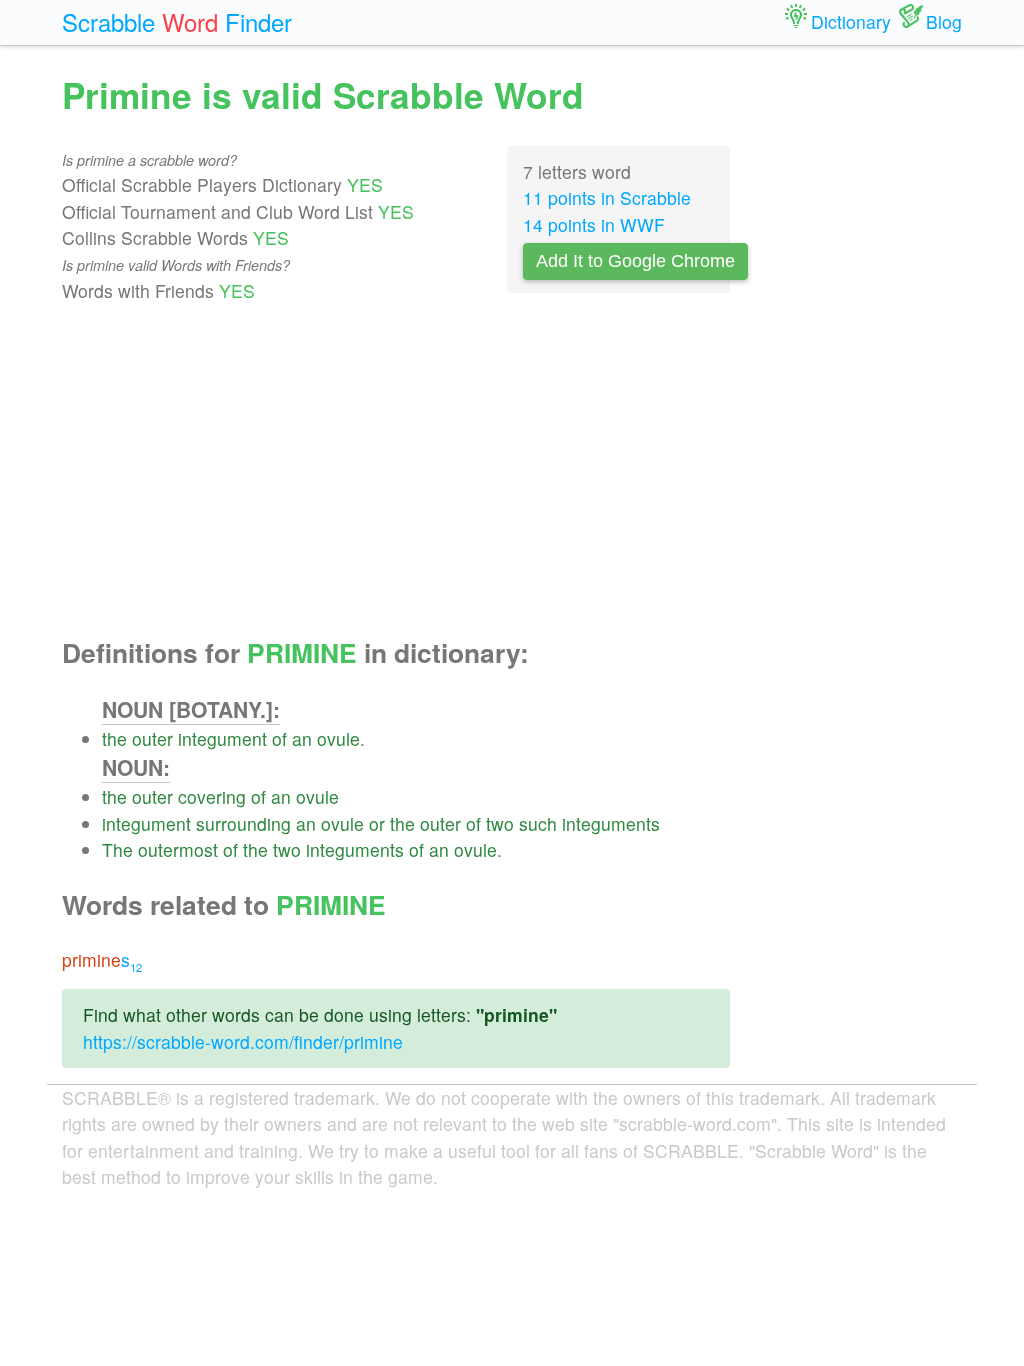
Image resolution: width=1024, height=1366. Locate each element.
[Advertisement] (396, 471)
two (500, 823)
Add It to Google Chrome (635, 261)
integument (222, 738)
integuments (611, 823)
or (377, 823)
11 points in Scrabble (607, 197)
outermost (178, 849)
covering (212, 796)
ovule (338, 738)
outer (152, 738)
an (302, 738)
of (279, 738)
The (117, 849)
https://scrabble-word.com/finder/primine (243, 1041)
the (114, 738)
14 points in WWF (594, 224)
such (538, 823)
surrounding (243, 823)
